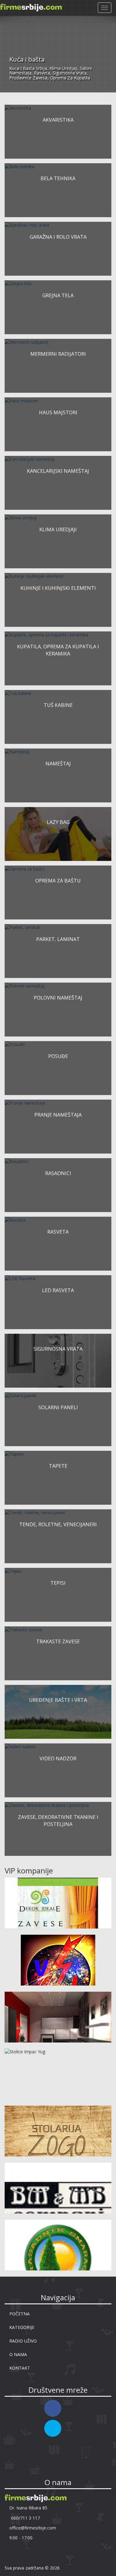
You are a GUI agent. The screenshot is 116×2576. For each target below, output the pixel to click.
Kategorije (22, 2327)
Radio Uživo (23, 2341)
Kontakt (20, 2368)
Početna (19, 2314)
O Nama (18, 2354)
